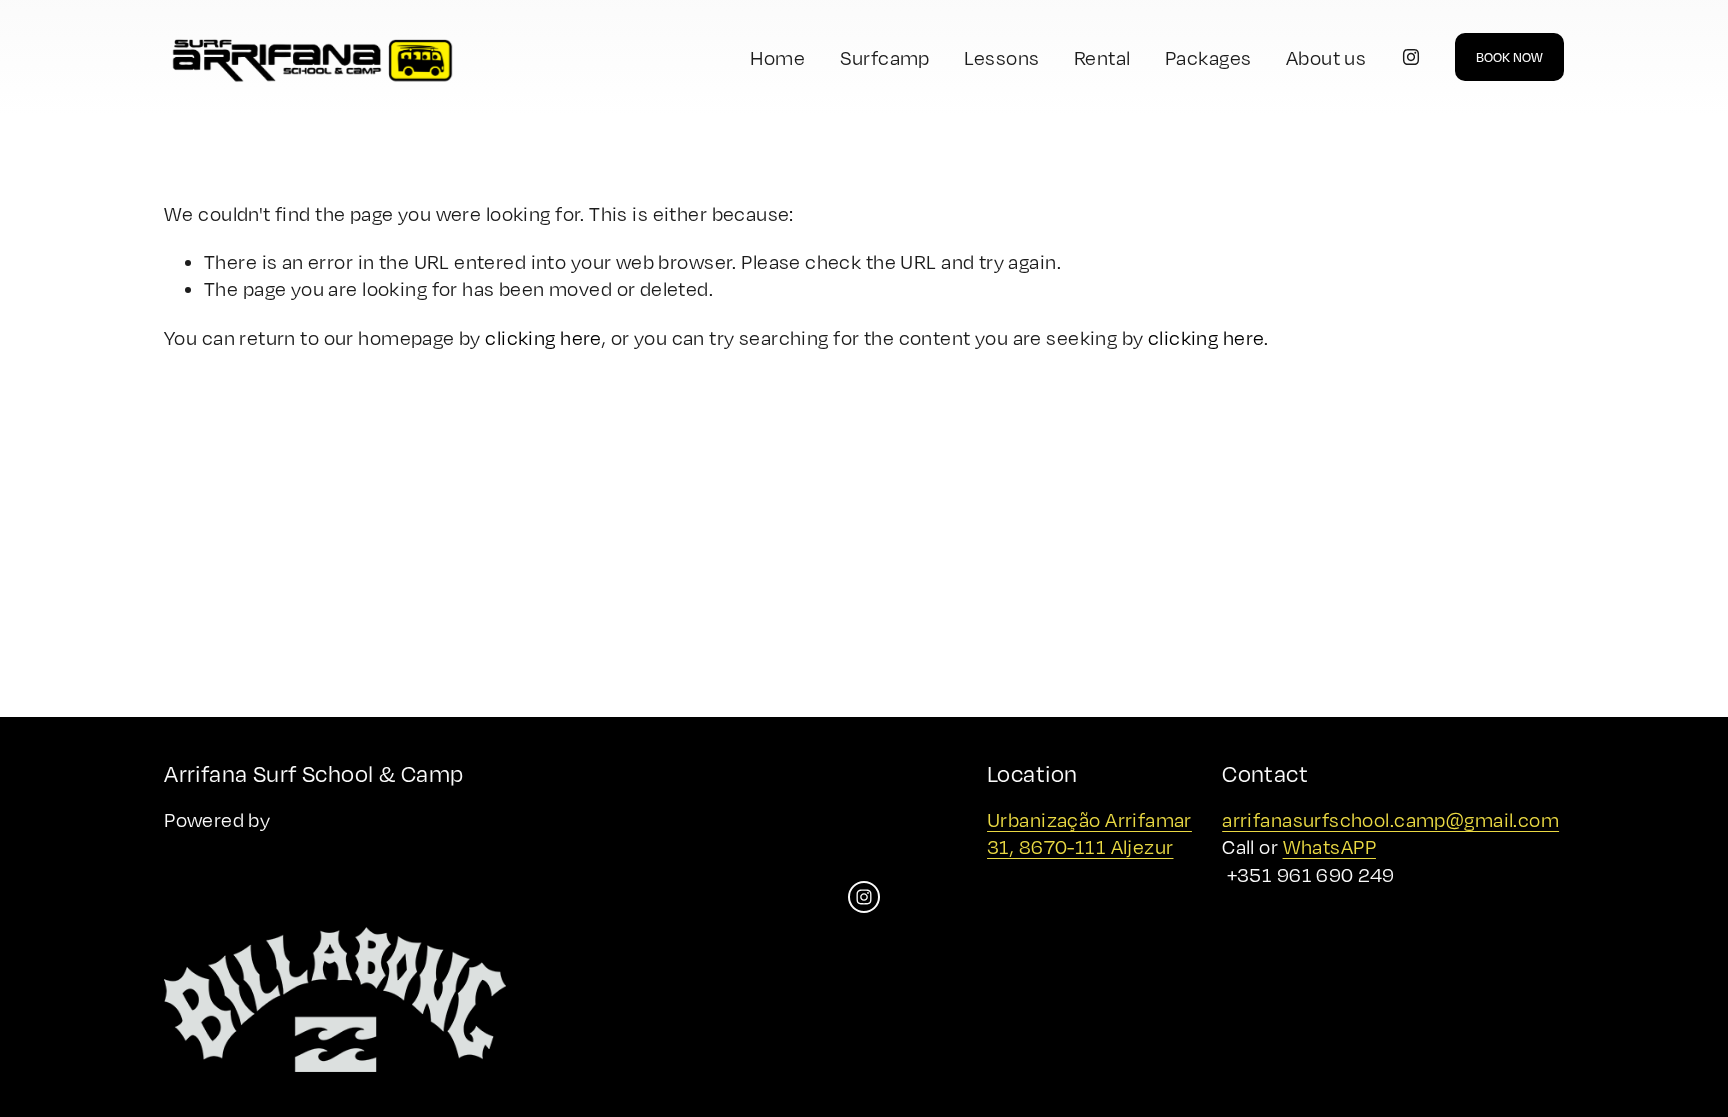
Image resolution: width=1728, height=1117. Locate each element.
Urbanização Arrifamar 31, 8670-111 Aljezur (1089, 833)
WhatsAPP (1329, 846)
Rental (1102, 57)
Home (777, 57)
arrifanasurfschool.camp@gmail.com (1390, 819)
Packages (1208, 57)
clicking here (543, 337)
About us (1326, 57)
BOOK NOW (1509, 57)
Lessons (1001, 57)
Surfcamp (885, 57)
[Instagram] (1411, 57)
